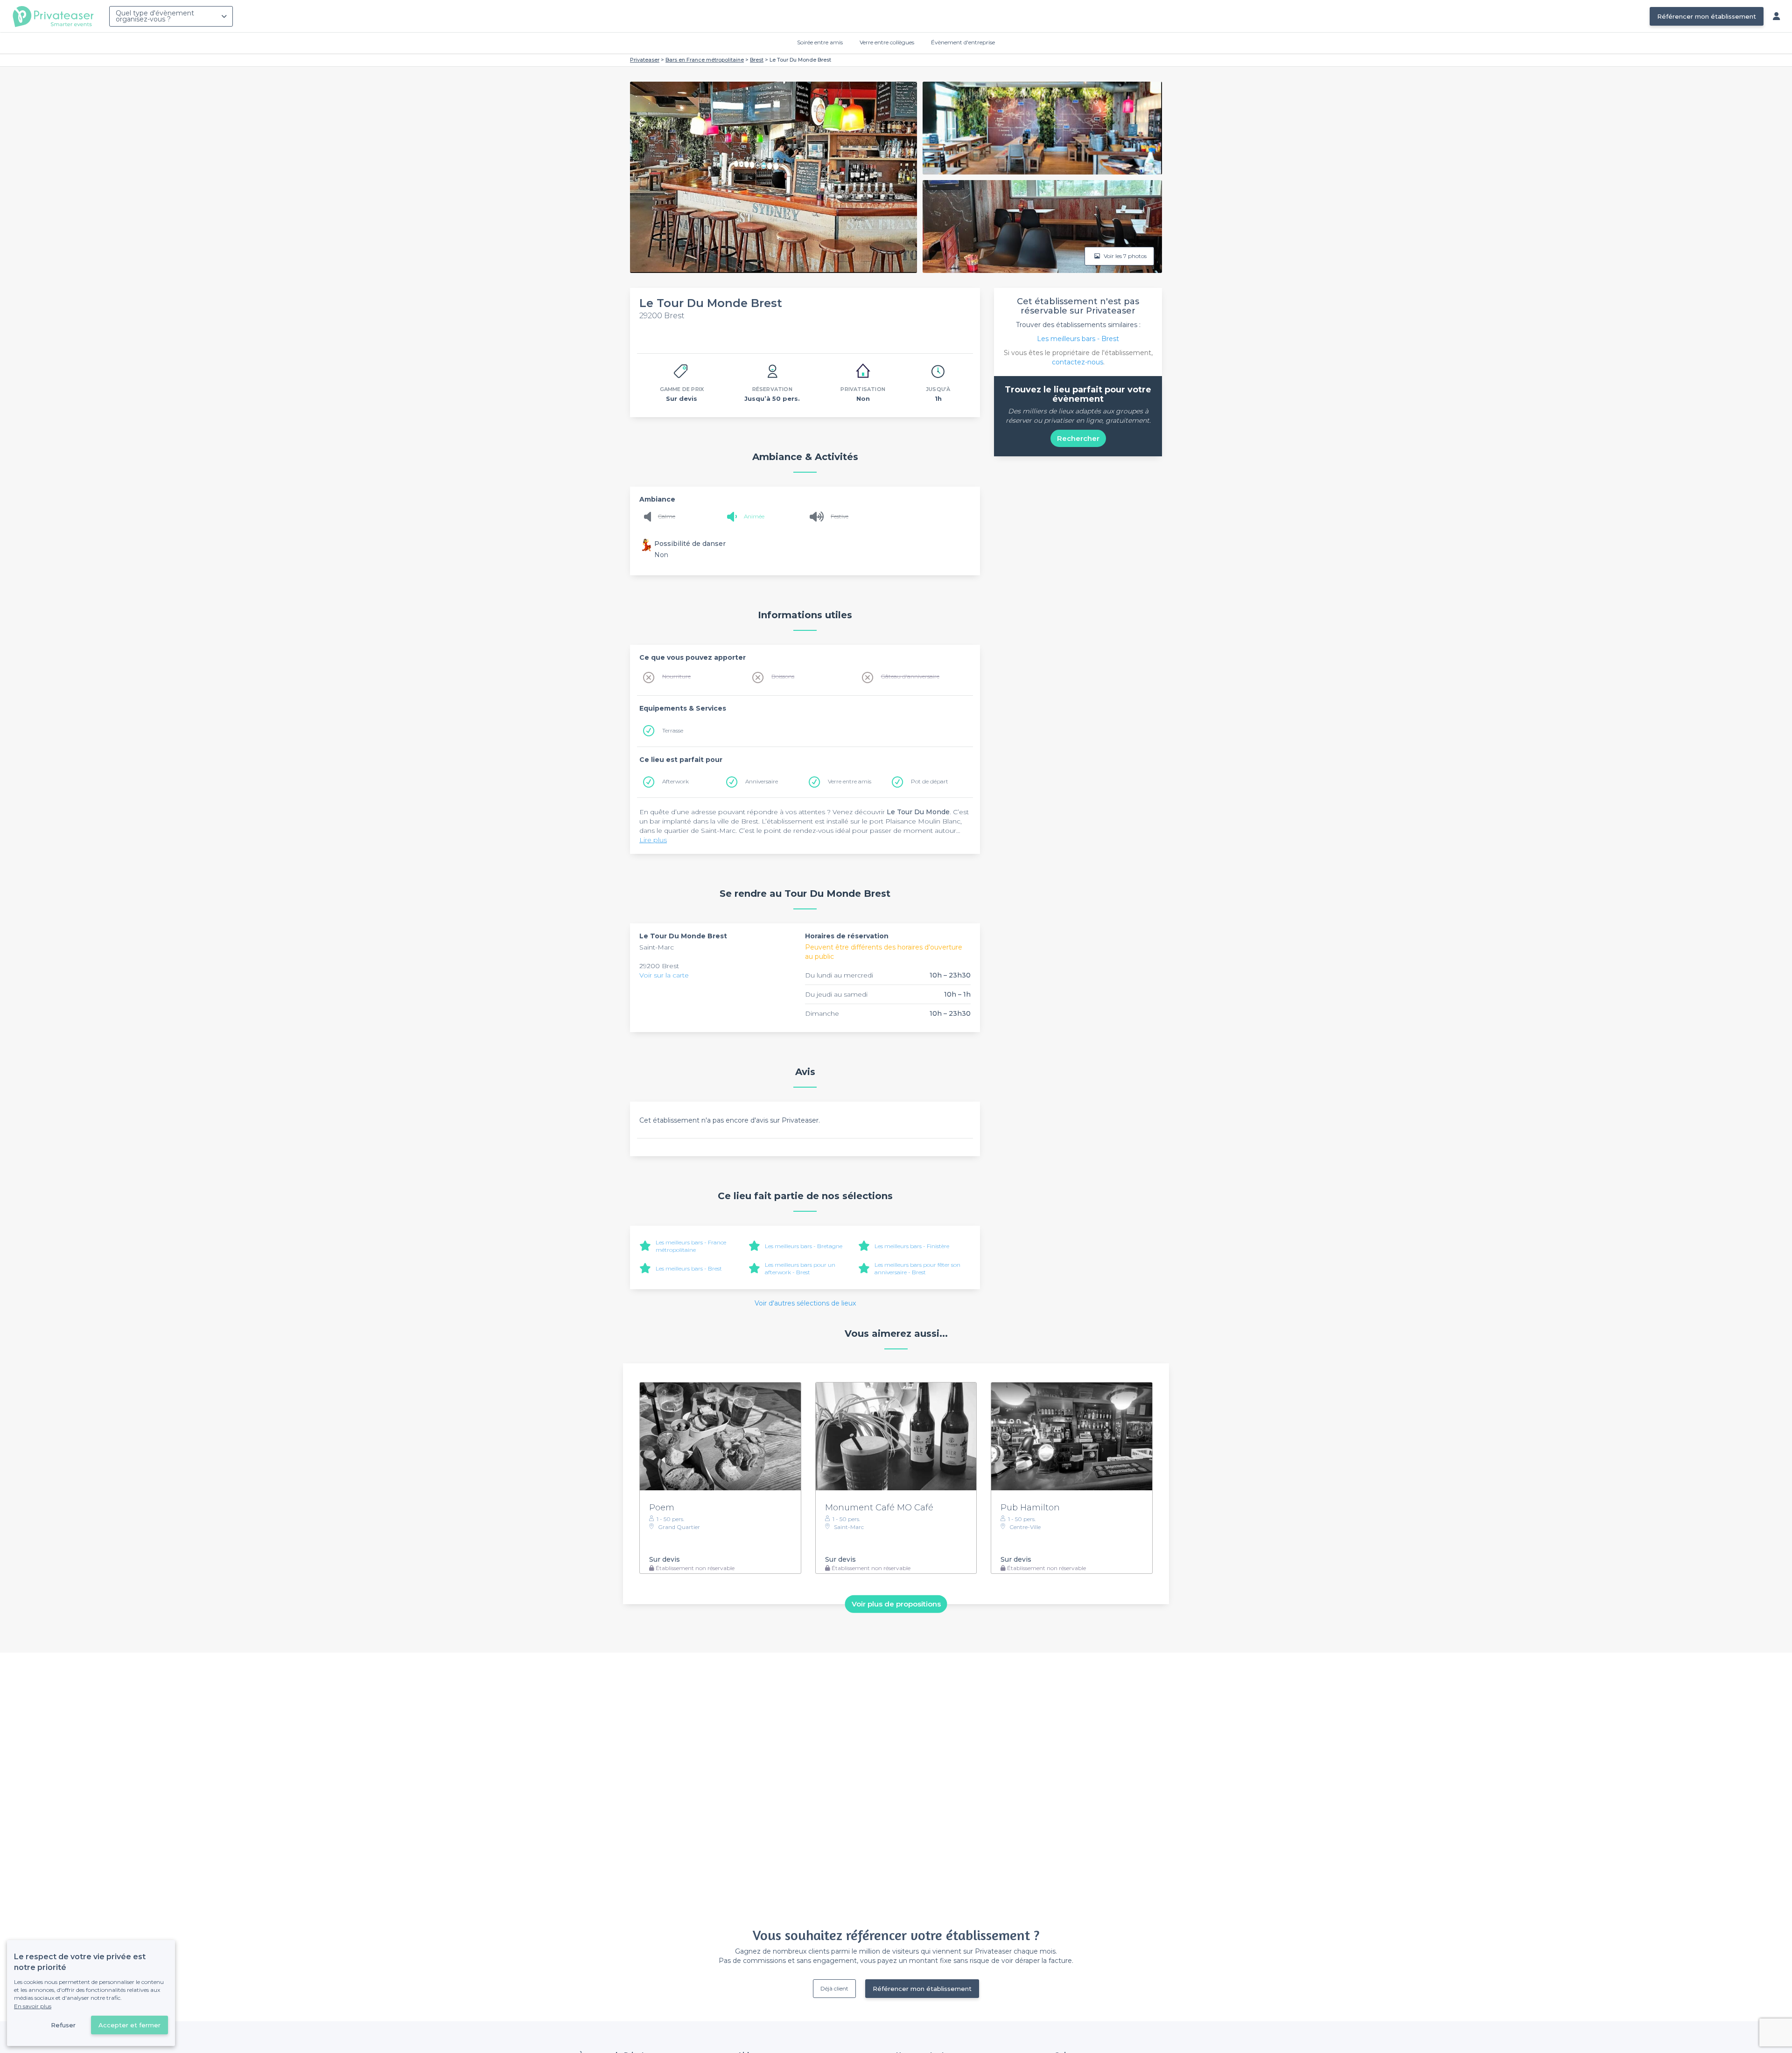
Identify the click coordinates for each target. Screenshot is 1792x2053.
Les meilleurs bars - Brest (689, 1268)
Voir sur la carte (664, 975)
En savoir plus (33, 2006)
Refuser (63, 2025)
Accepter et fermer (129, 2025)
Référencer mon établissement (1707, 16)
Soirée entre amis (820, 42)
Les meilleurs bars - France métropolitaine (691, 1246)
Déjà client (834, 1988)
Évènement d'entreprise (963, 42)
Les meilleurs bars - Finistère (912, 1246)
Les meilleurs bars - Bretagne (804, 1246)
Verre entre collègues (887, 42)
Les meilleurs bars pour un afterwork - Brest (800, 1268)
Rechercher (1078, 438)
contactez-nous (1078, 362)
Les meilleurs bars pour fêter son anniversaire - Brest (917, 1268)
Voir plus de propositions (896, 1604)
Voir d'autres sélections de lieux (805, 1303)
